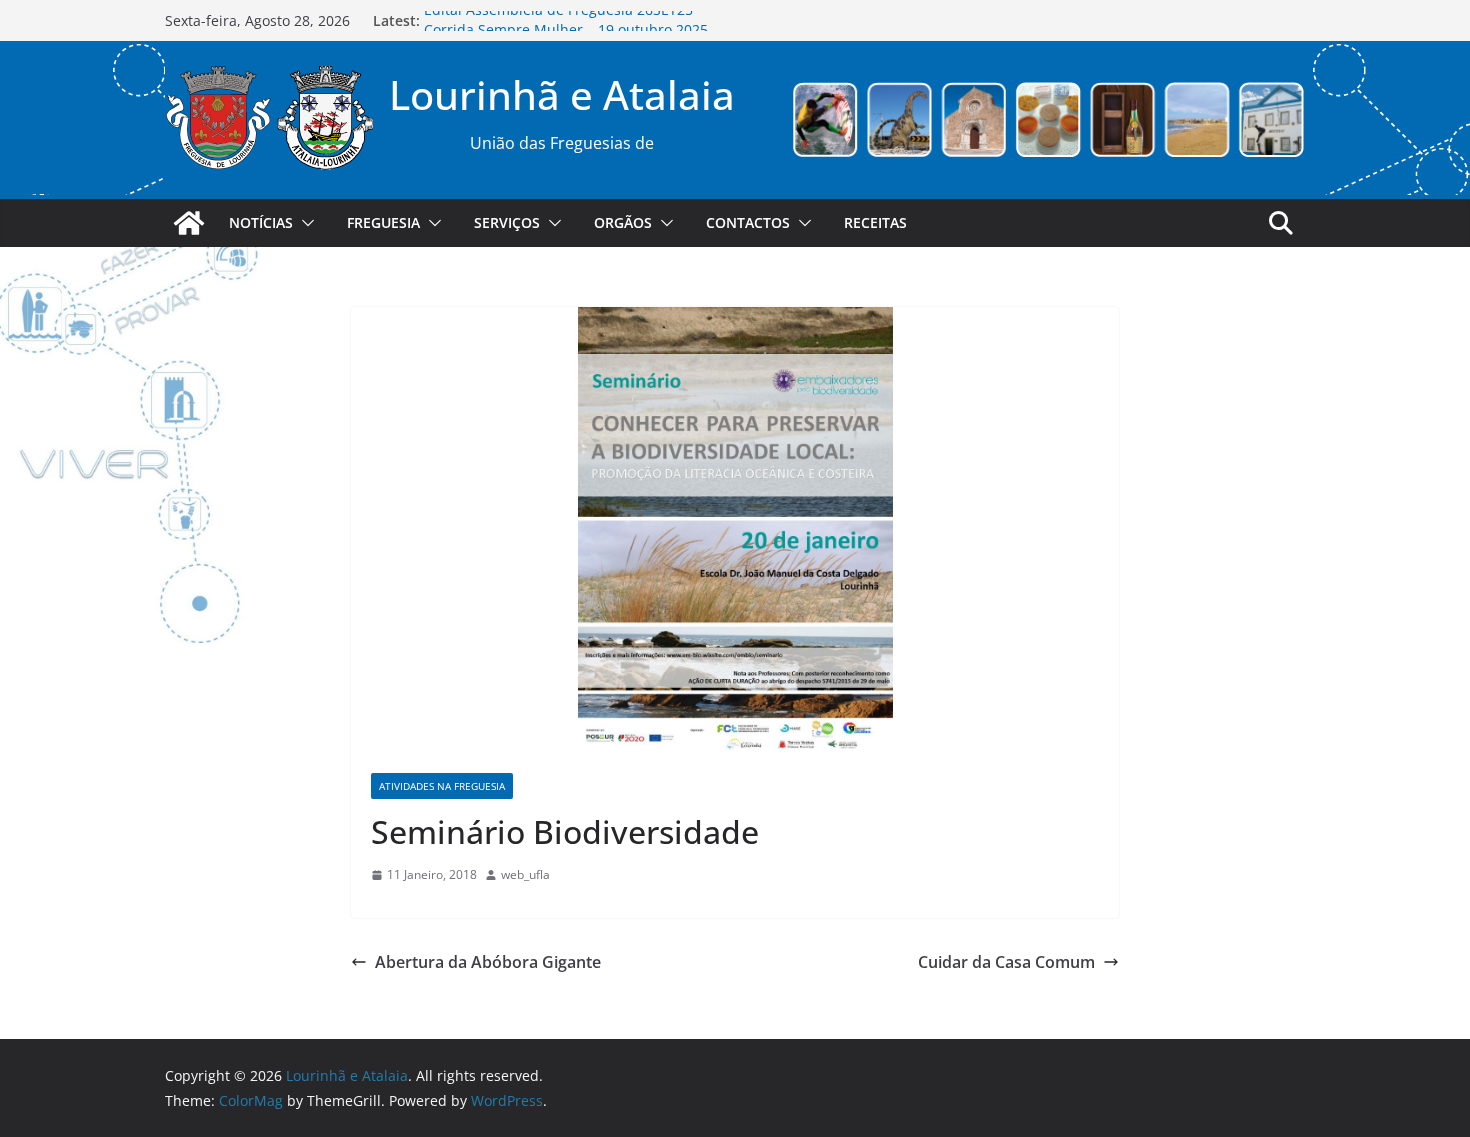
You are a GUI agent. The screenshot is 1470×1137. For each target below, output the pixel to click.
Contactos (748, 222)
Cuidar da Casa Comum (1006, 962)
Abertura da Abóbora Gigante (488, 962)
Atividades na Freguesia (442, 786)
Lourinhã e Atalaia (562, 94)
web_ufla (525, 874)
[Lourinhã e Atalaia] (189, 223)
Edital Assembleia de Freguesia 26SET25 (558, 20)
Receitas (875, 222)
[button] (304, 223)
